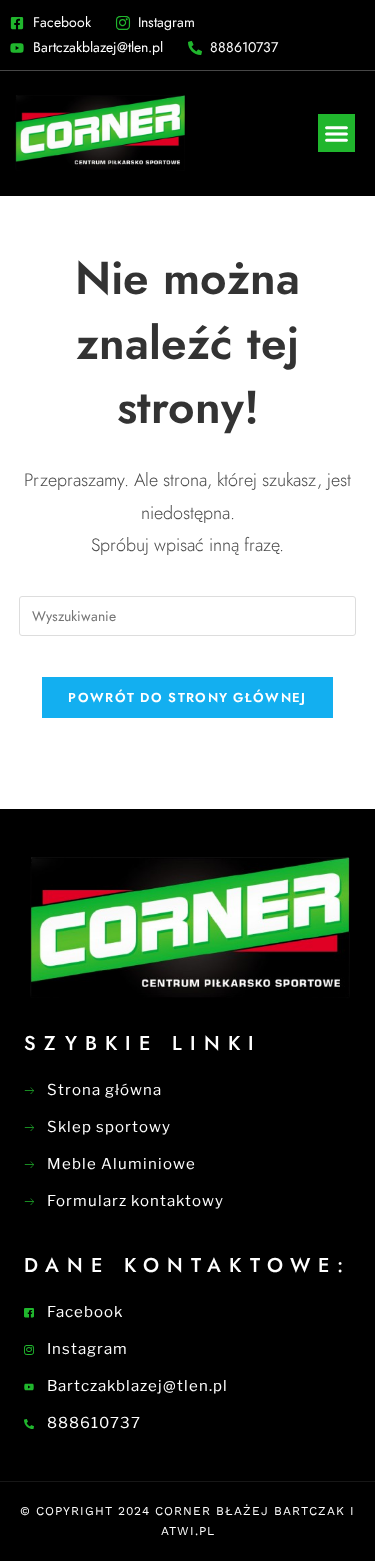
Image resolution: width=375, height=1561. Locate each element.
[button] (337, 133)
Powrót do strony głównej (187, 697)
